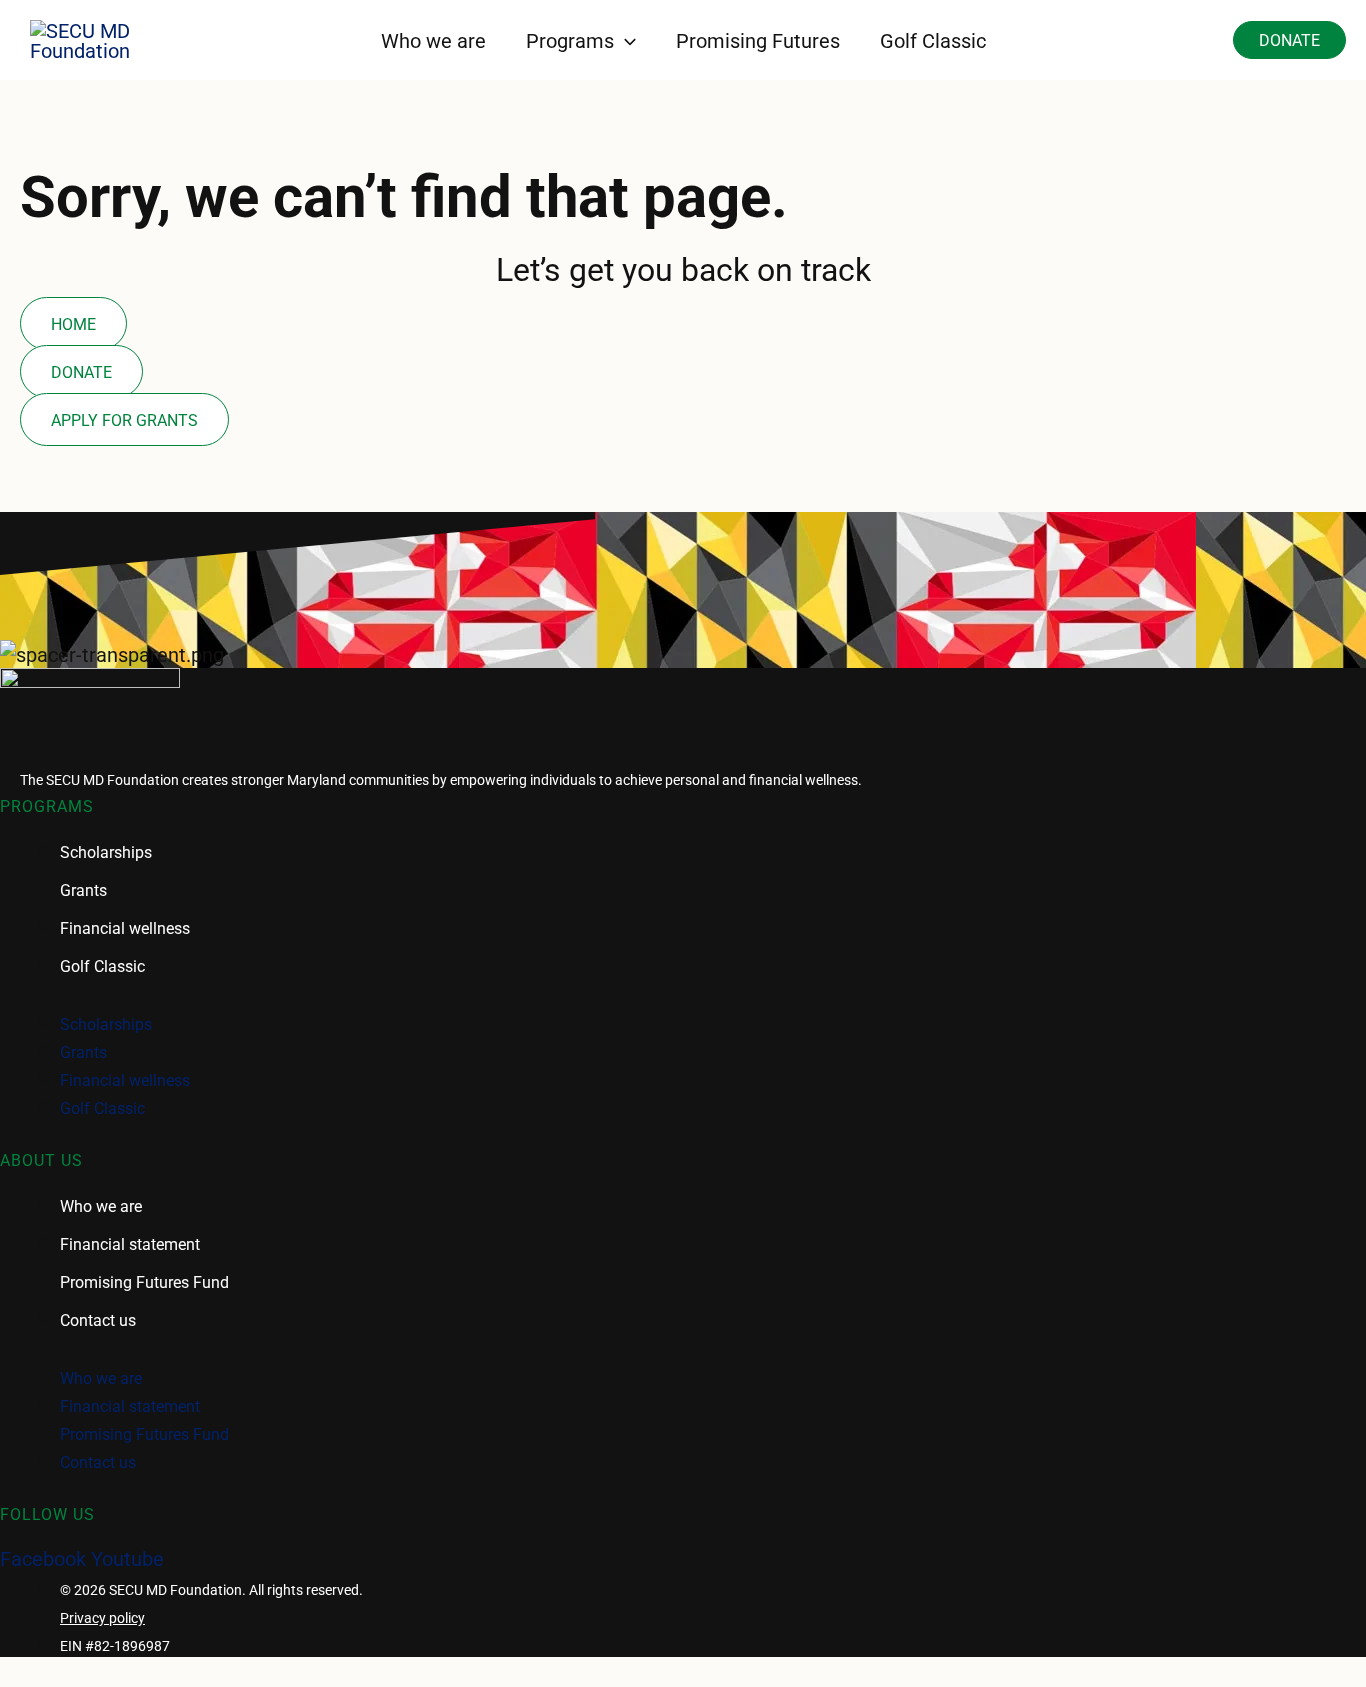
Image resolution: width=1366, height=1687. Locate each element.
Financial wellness (125, 927)
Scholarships (106, 851)
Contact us (98, 1319)
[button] (625, 40)
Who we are (101, 1205)
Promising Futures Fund (144, 1281)
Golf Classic (102, 965)
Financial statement (130, 1243)
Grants (83, 889)
